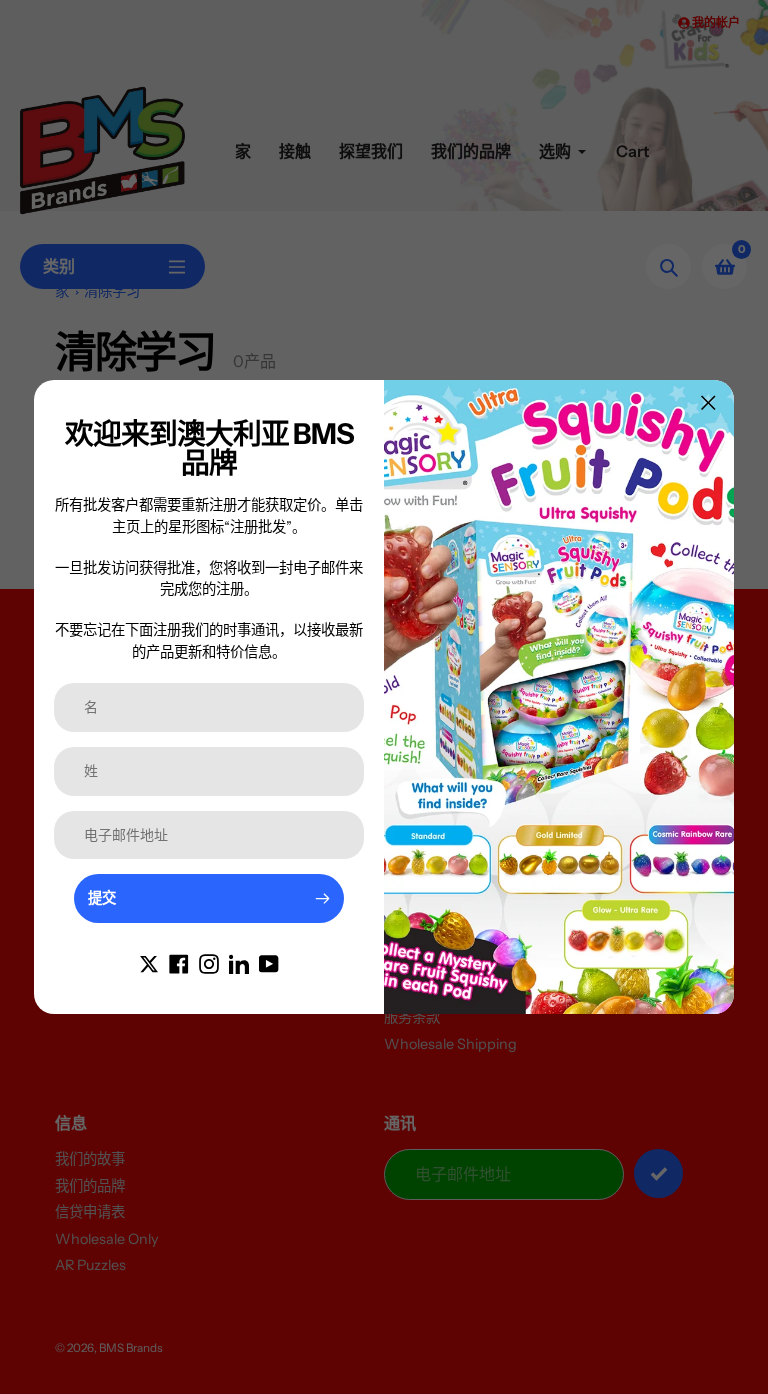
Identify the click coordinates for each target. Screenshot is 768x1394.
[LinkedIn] (239, 963)
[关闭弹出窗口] (708, 402)
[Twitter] (149, 963)
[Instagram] (209, 963)
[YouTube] (269, 963)
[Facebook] (179, 963)
